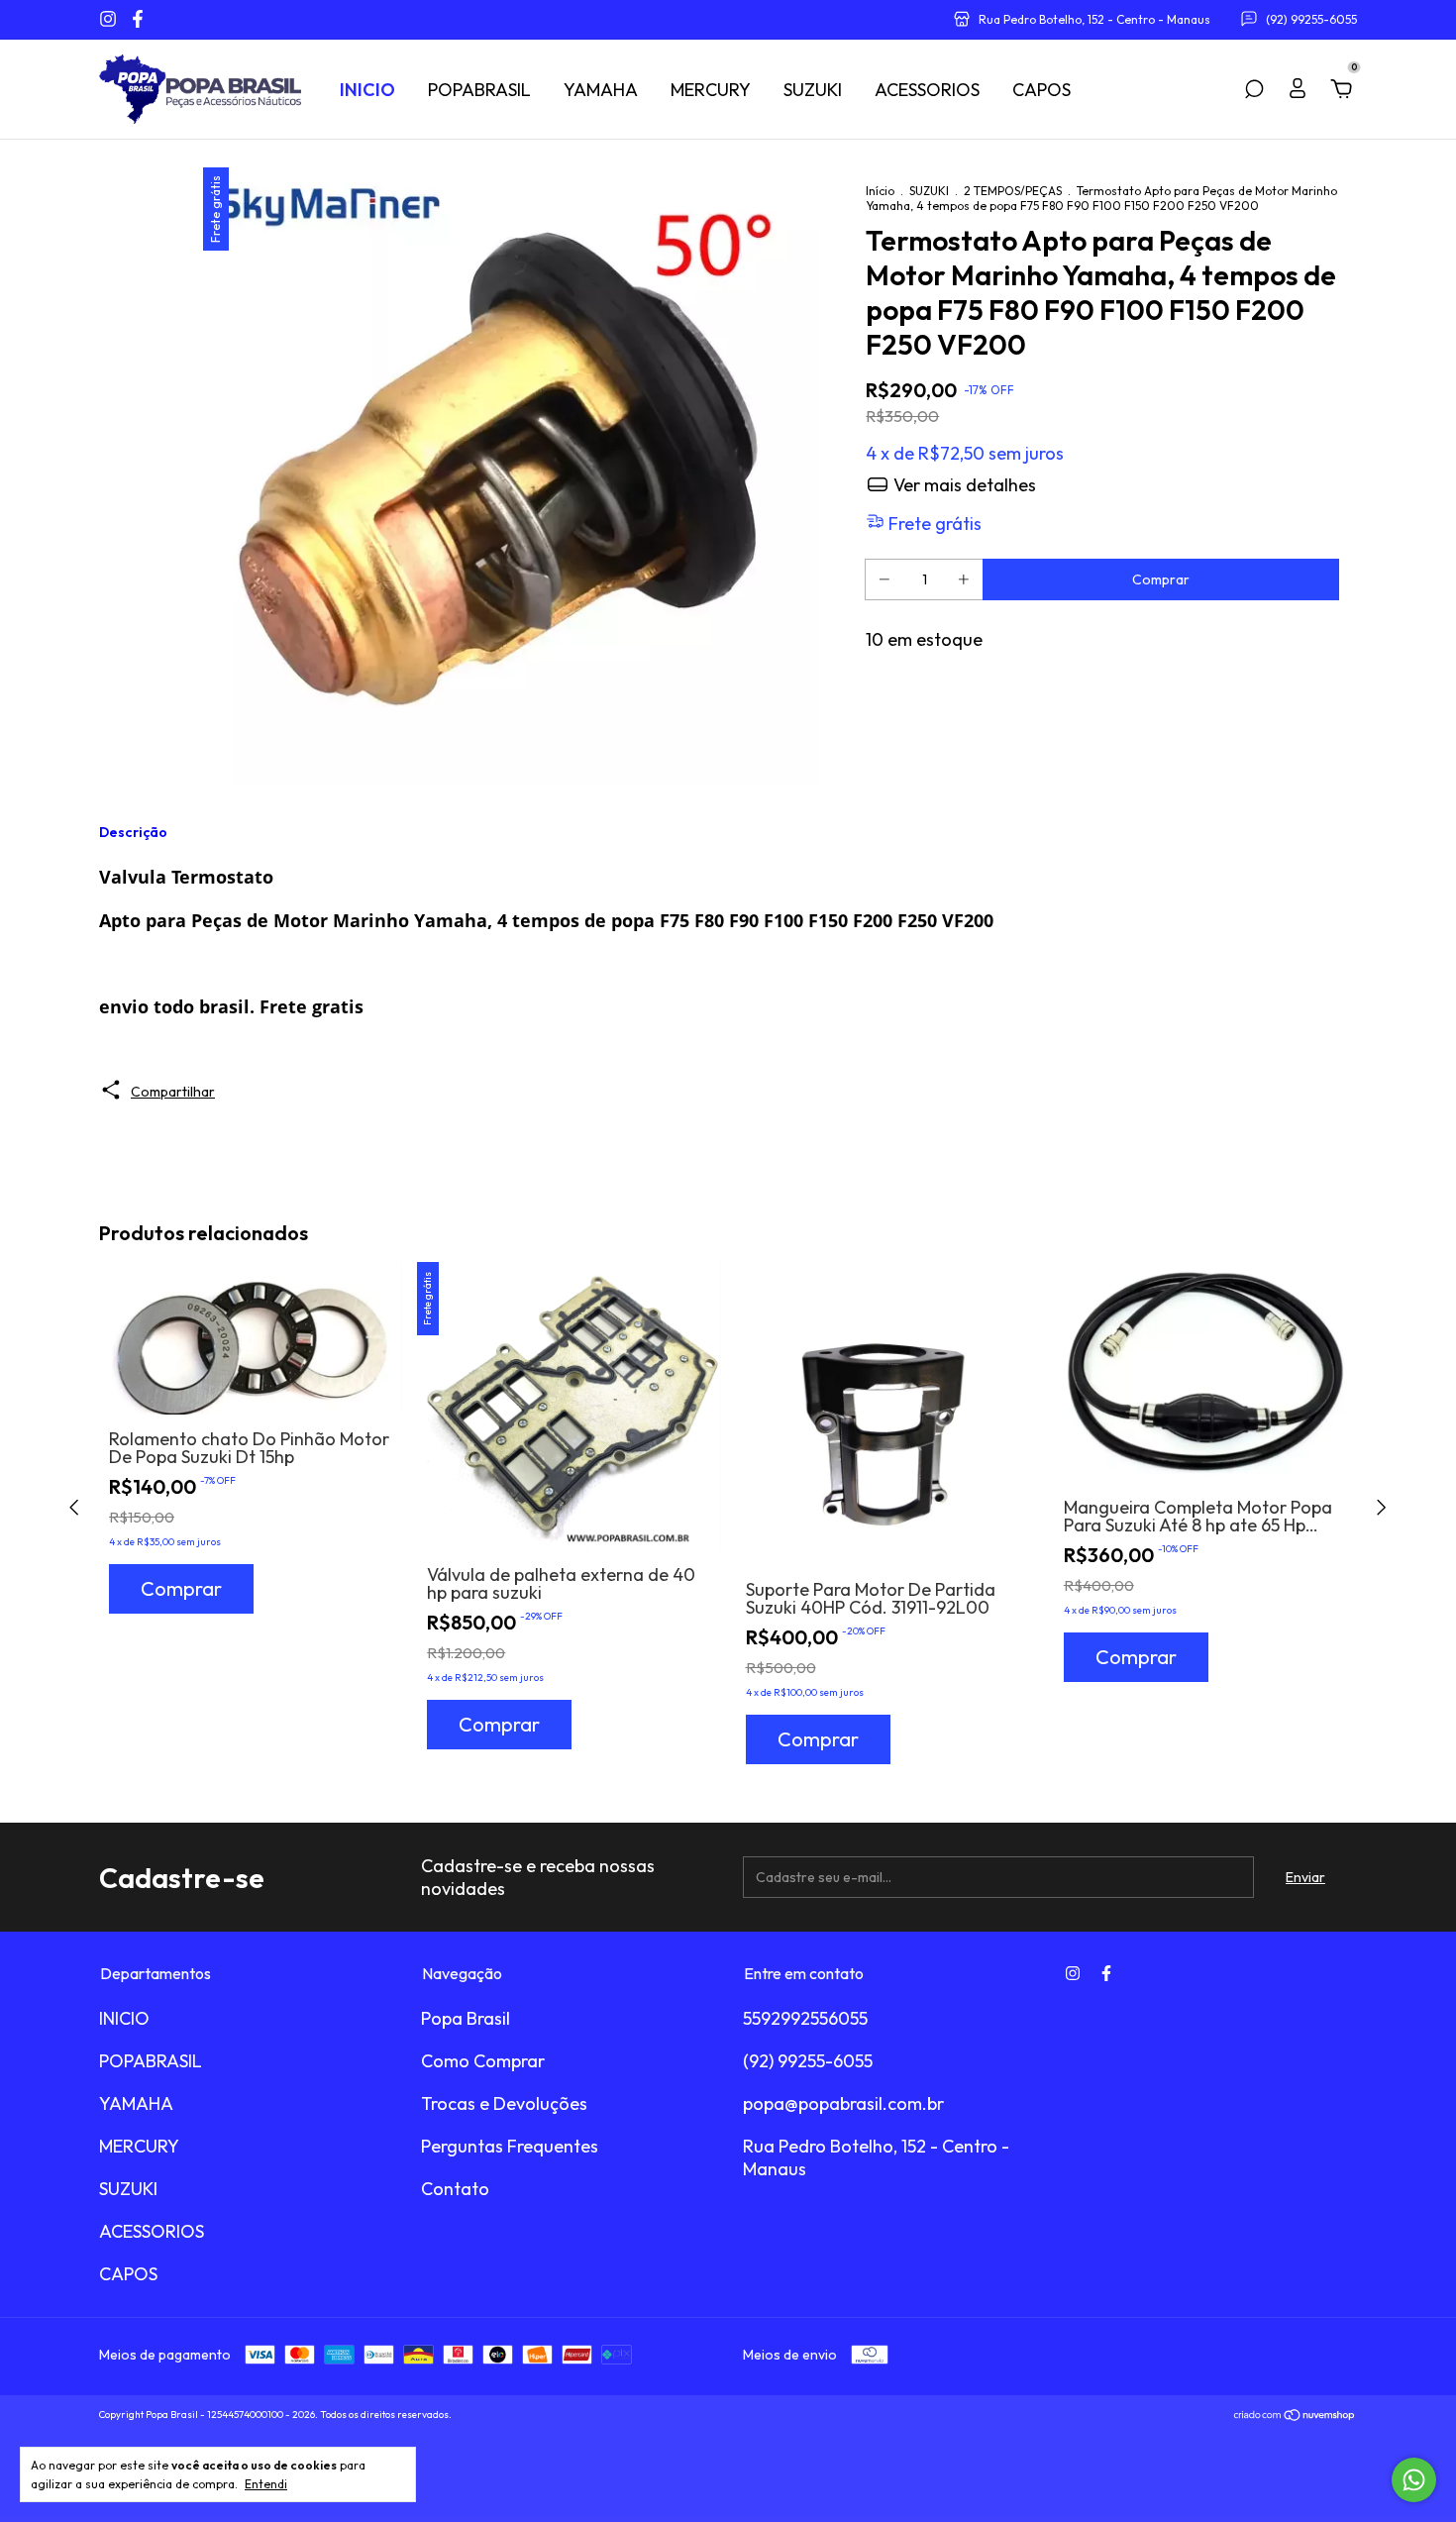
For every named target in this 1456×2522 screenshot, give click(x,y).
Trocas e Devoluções (504, 2103)
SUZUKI (813, 90)
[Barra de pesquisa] (1254, 90)
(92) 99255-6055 (808, 2061)
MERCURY (711, 90)
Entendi (266, 2484)
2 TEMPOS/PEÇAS (1013, 191)
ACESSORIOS (927, 90)
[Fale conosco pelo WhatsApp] (1414, 2480)
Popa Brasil (466, 2018)
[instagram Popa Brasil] (110, 19)
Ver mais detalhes (963, 485)
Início (880, 191)
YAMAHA (601, 90)
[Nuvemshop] (1295, 2417)
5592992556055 (805, 2018)
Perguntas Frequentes (510, 2146)
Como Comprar (483, 2061)
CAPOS (1041, 90)
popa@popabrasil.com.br (843, 2103)
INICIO (367, 90)
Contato (455, 2189)
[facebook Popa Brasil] (138, 19)
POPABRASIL (479, 90)
